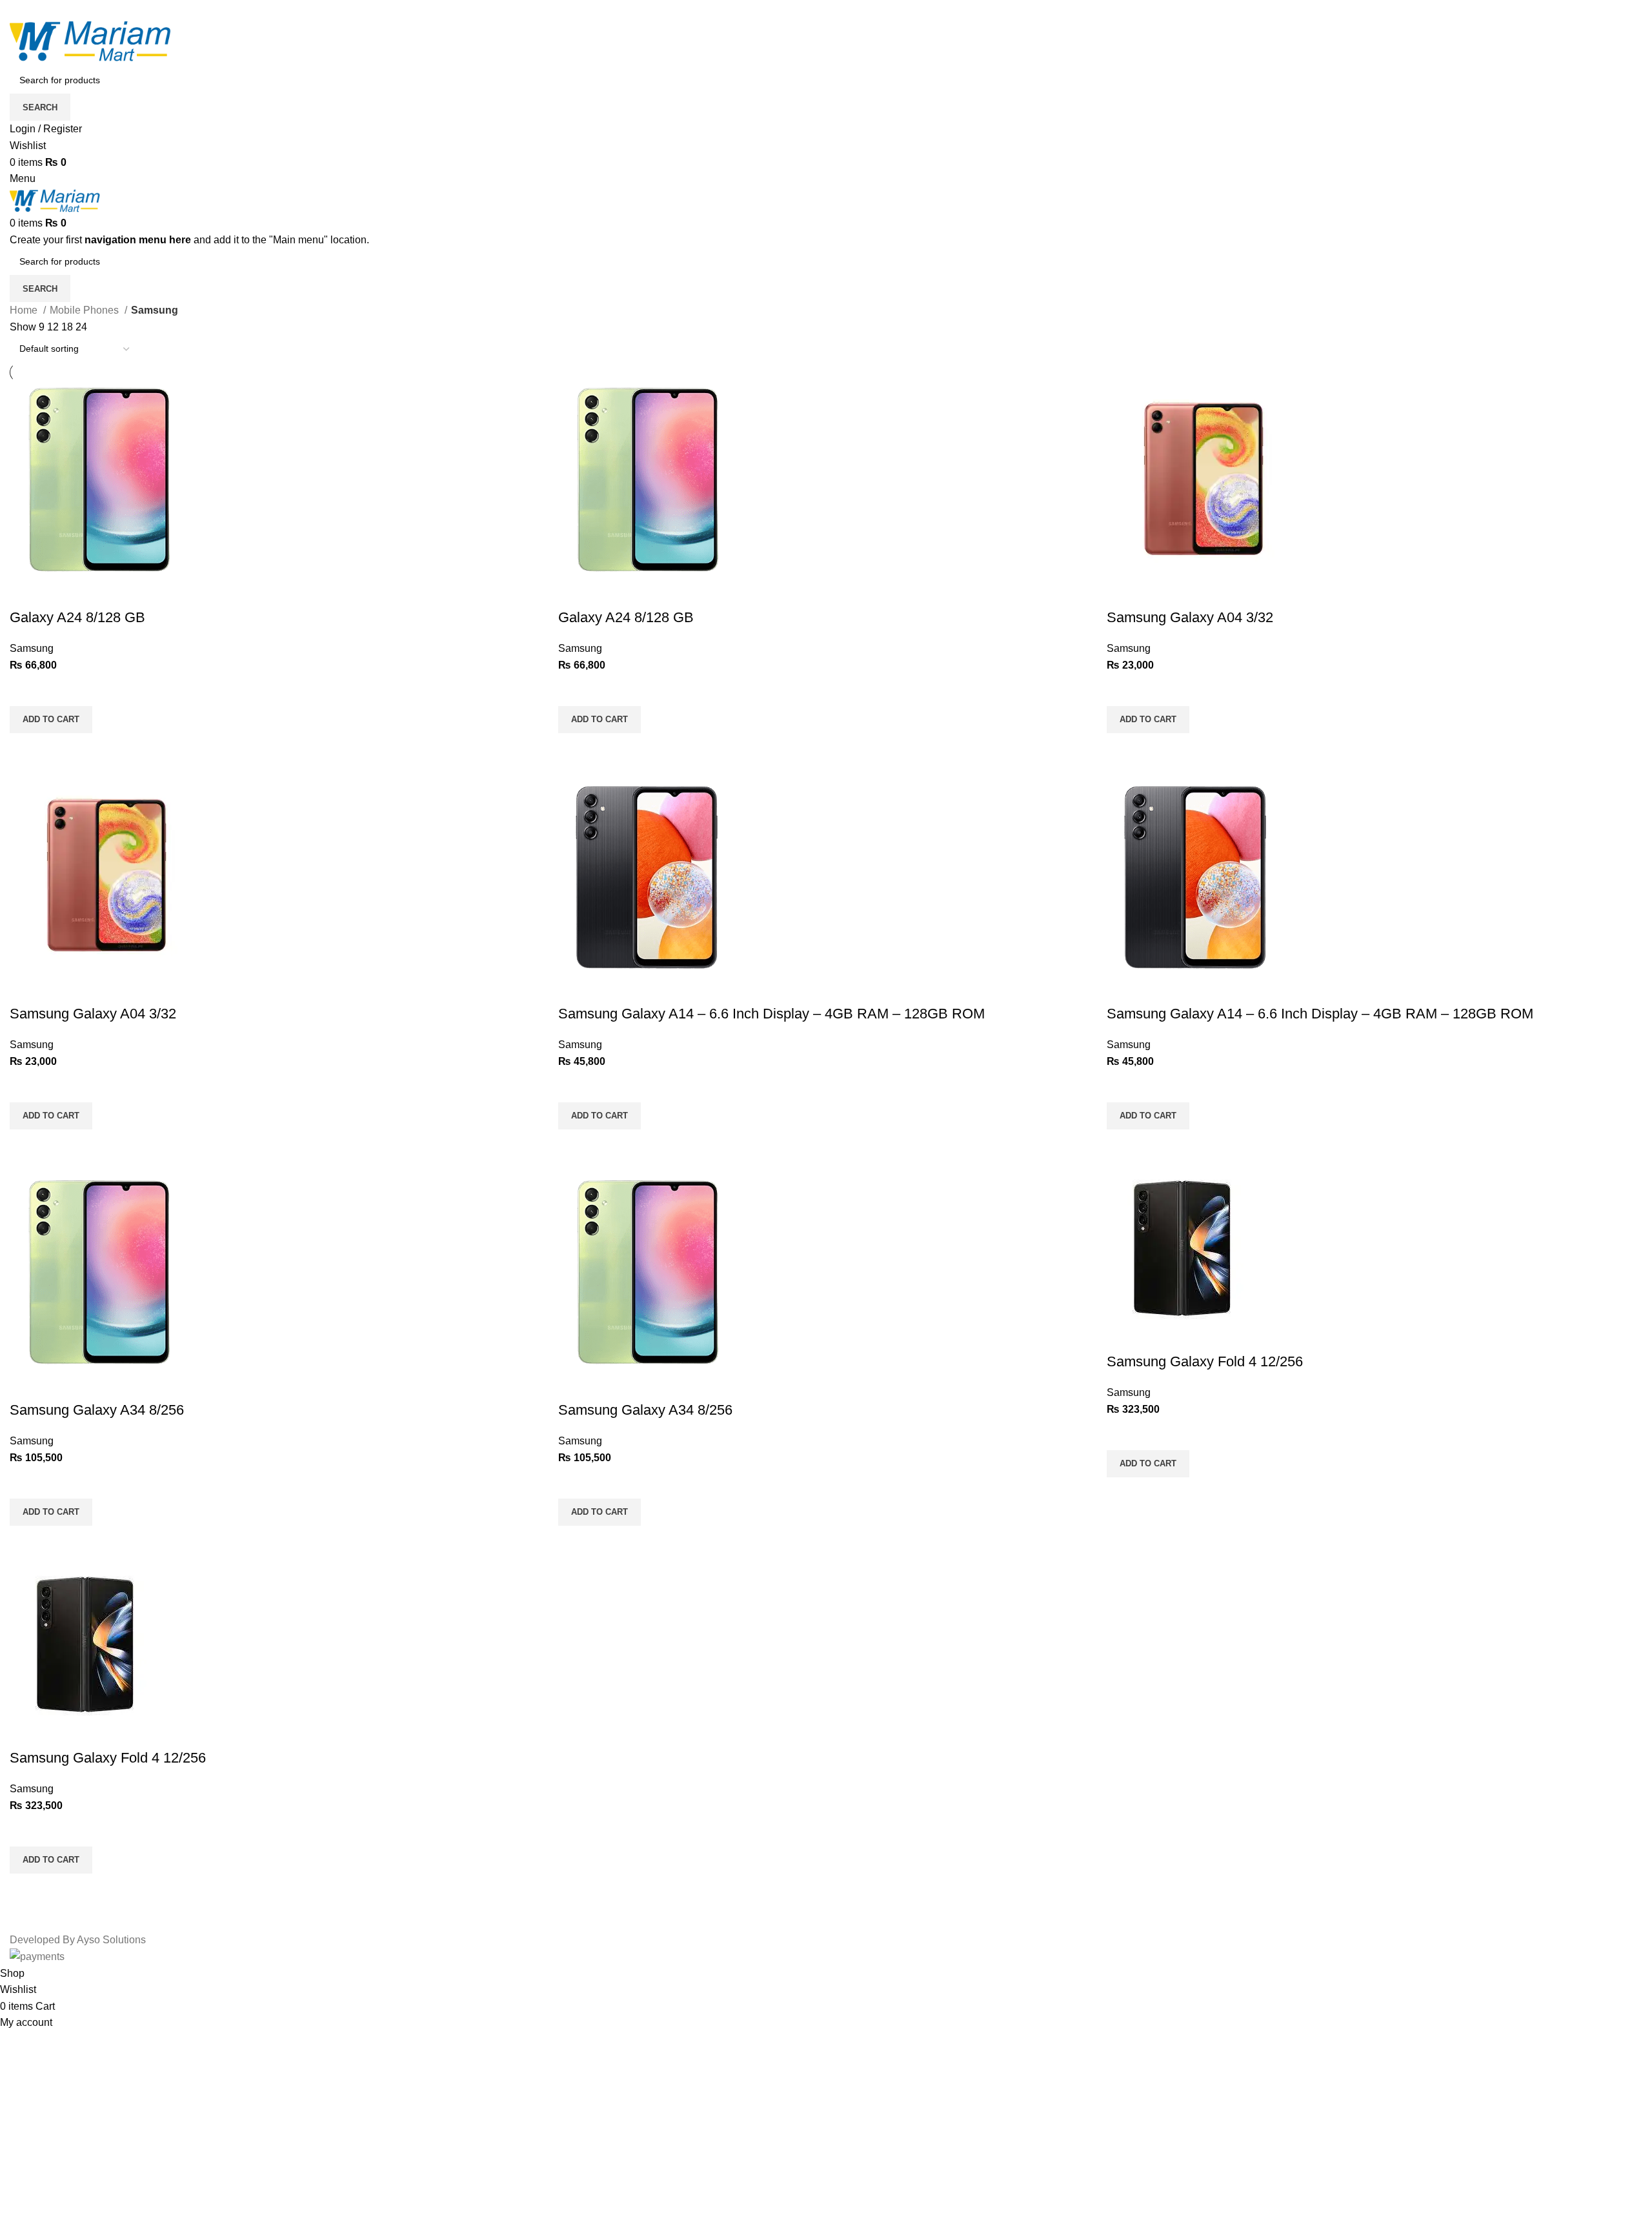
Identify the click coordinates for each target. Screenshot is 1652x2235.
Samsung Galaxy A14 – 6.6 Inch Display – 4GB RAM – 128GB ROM (771, 1014)
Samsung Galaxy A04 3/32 (1190, 617)
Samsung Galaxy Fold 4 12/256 (1205, 1361)
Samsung (32, 648)
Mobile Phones (86, 310)
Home (25, 310)
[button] (51, 720)
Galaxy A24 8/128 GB (77, 617)
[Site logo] (90, 41)
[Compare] (26, 592)
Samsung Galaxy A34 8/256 (97, 1410)
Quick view (26, 749)
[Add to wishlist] (26, 690)
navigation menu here (138, 240)
